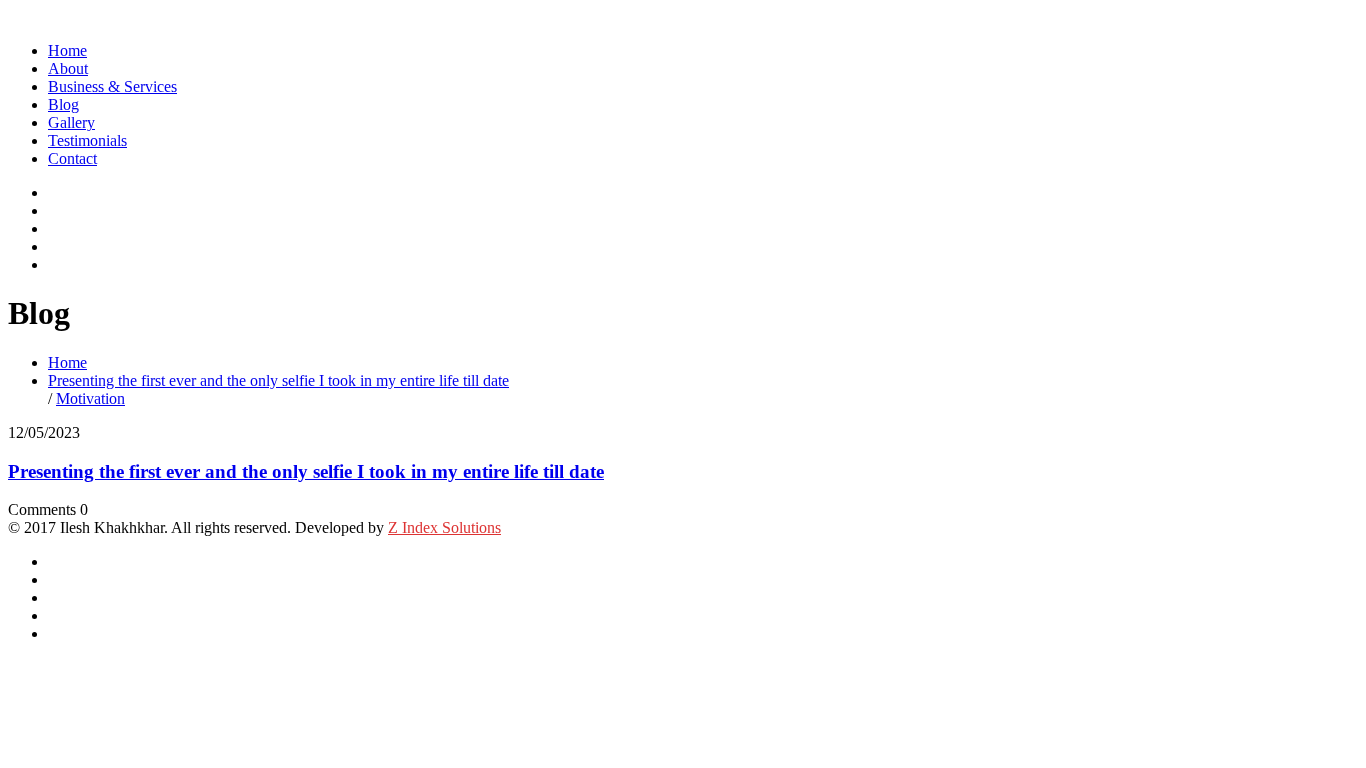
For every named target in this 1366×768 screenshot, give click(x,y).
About (68, 68)
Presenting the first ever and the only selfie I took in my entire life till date (278, 380)
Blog (63, 104)
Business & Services (112, 86)
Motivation (90, 398)
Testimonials (87, 140)
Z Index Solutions (444, 527)
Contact (72, 158)
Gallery (71, 122)
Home (67, 50)
